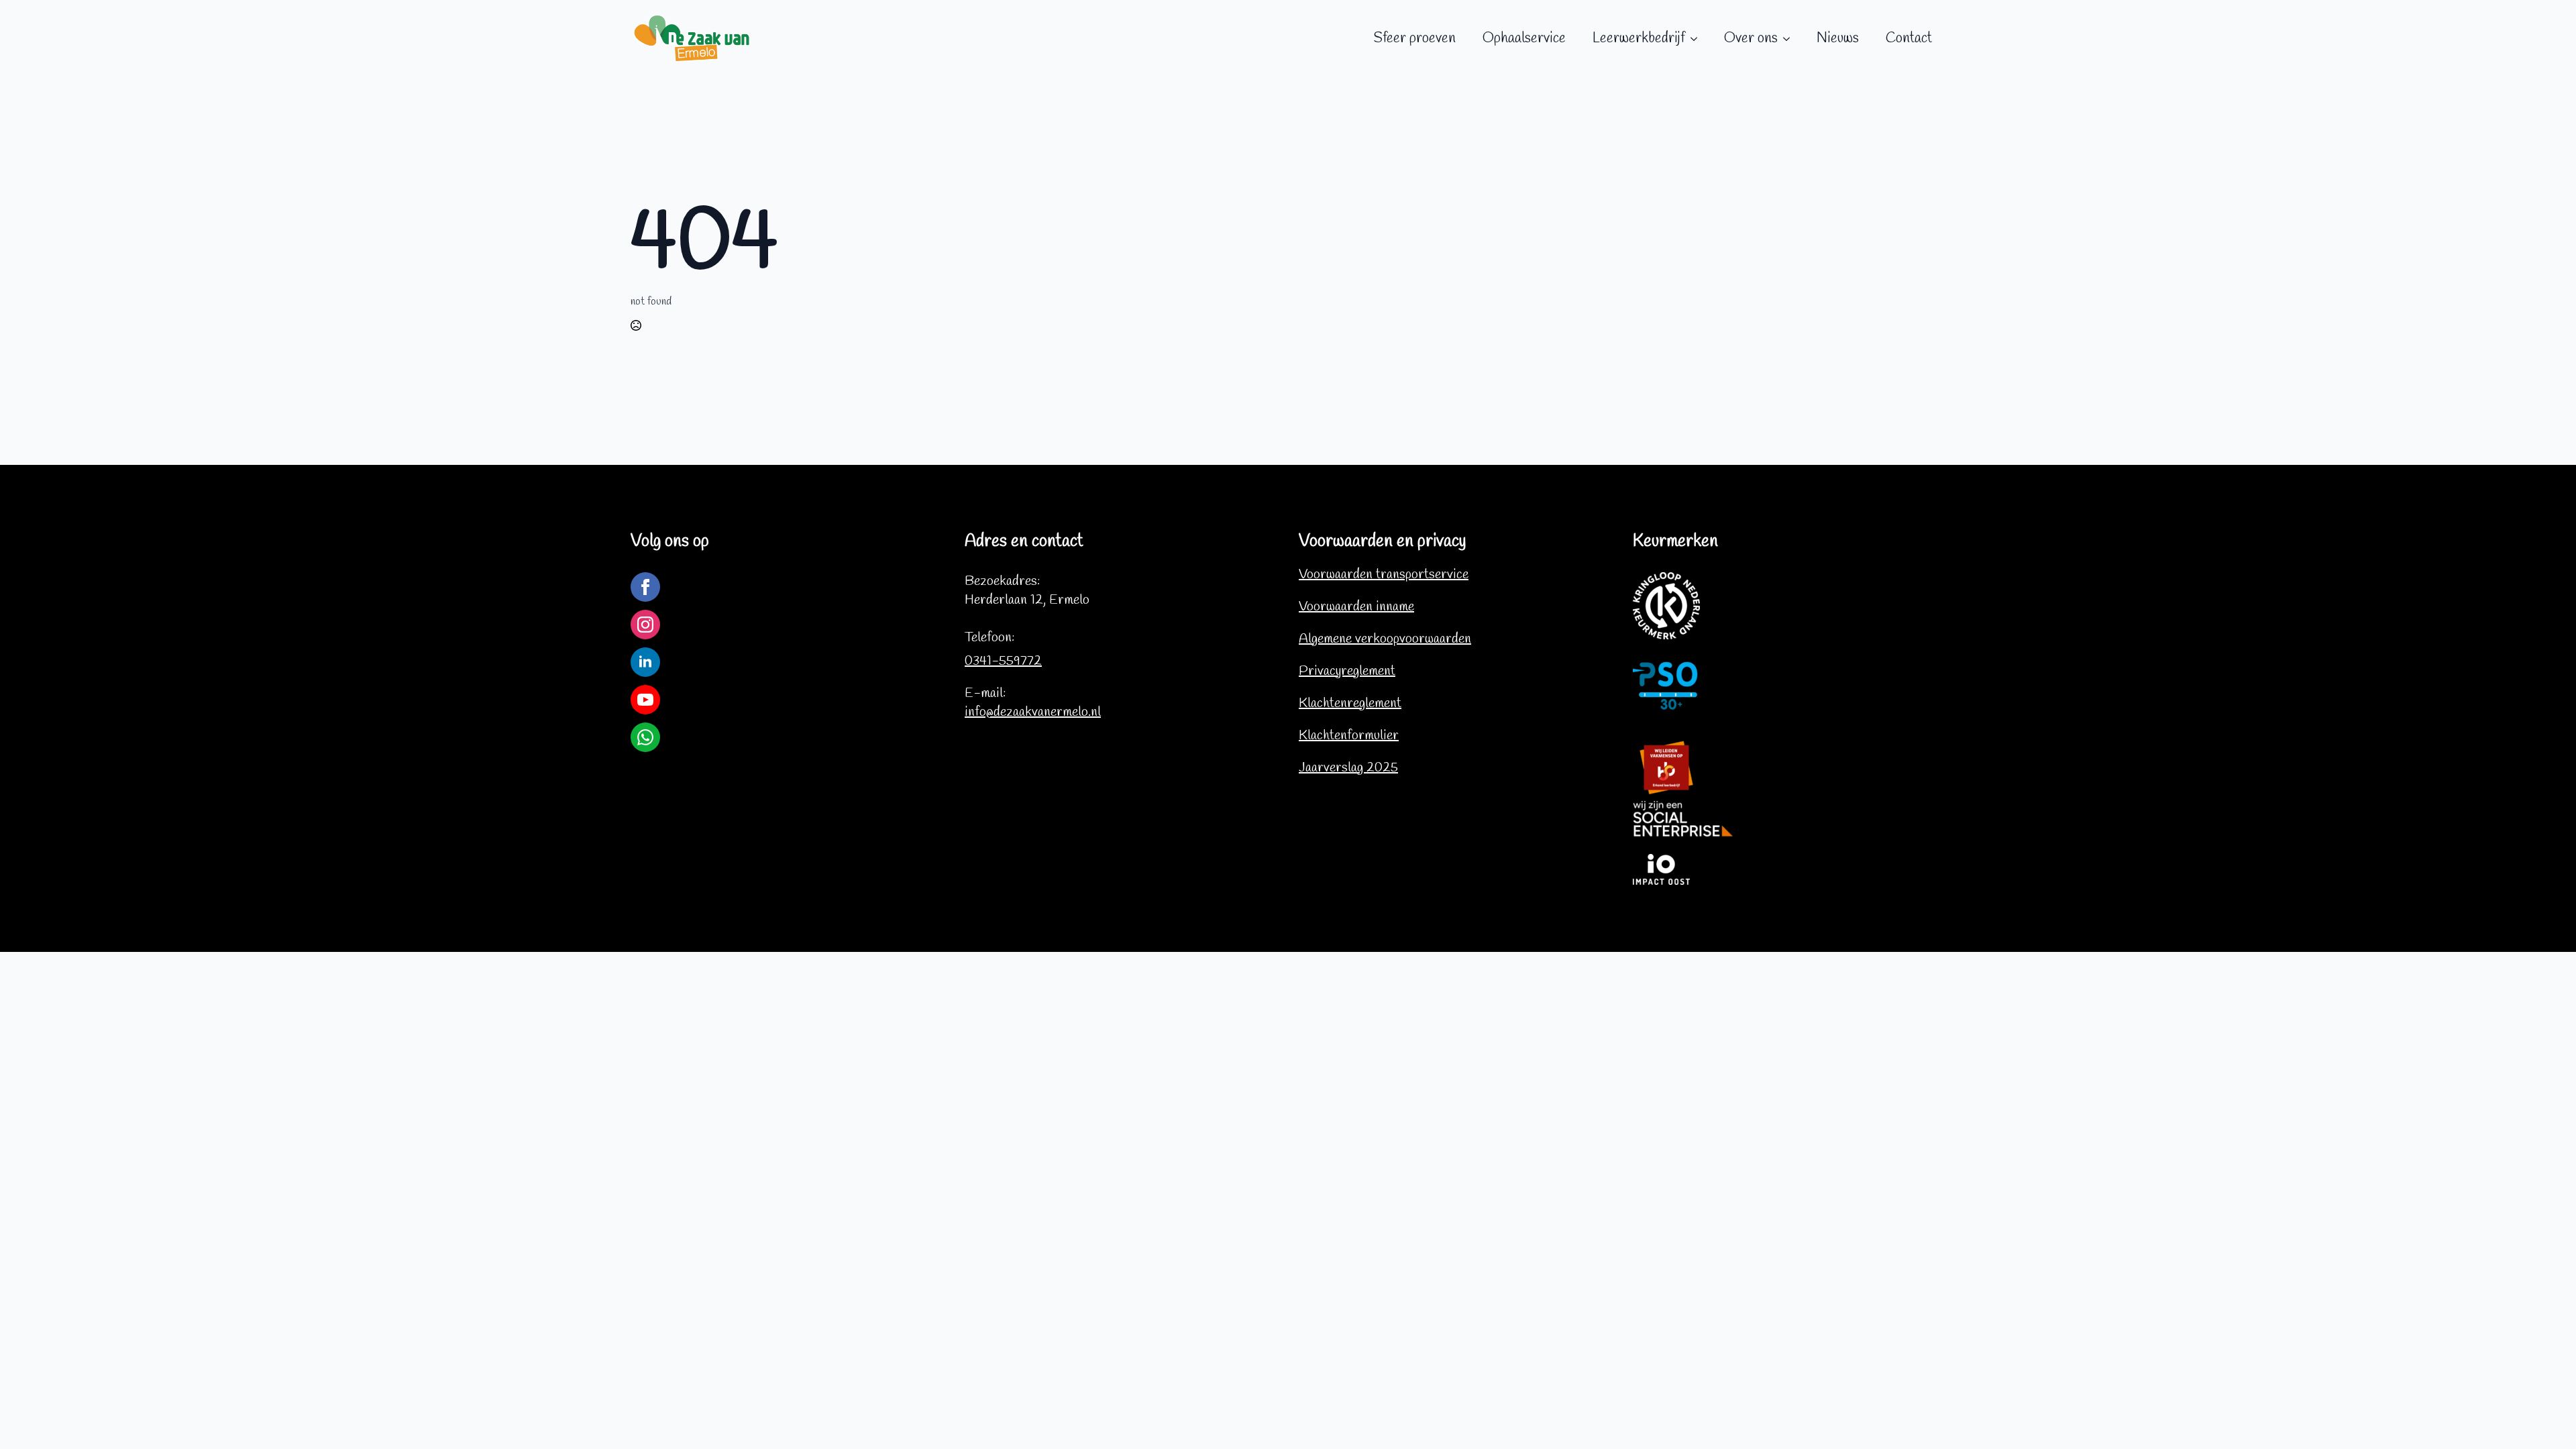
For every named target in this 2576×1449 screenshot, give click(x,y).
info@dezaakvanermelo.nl (1033, 712)
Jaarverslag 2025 (1348, 768)
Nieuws (1838, 38)
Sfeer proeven (1414, 38)
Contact (1909, 38)
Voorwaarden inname (1356, 607)
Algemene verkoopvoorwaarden (1385, 639)
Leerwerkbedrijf (1639, 38)
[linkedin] (645, 662)
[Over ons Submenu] (1790, 39)
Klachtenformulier (1349, 736)
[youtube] (645, 700)
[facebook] (645, 587)
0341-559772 (1003, 661)
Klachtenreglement (1350, 703)
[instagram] (645, 625)
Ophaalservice (1524, 38)
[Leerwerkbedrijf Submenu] (1698, 39)
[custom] (645, 737)
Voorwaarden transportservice (1384, 575)
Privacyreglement (1347, 671)
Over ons (1751, 38)
